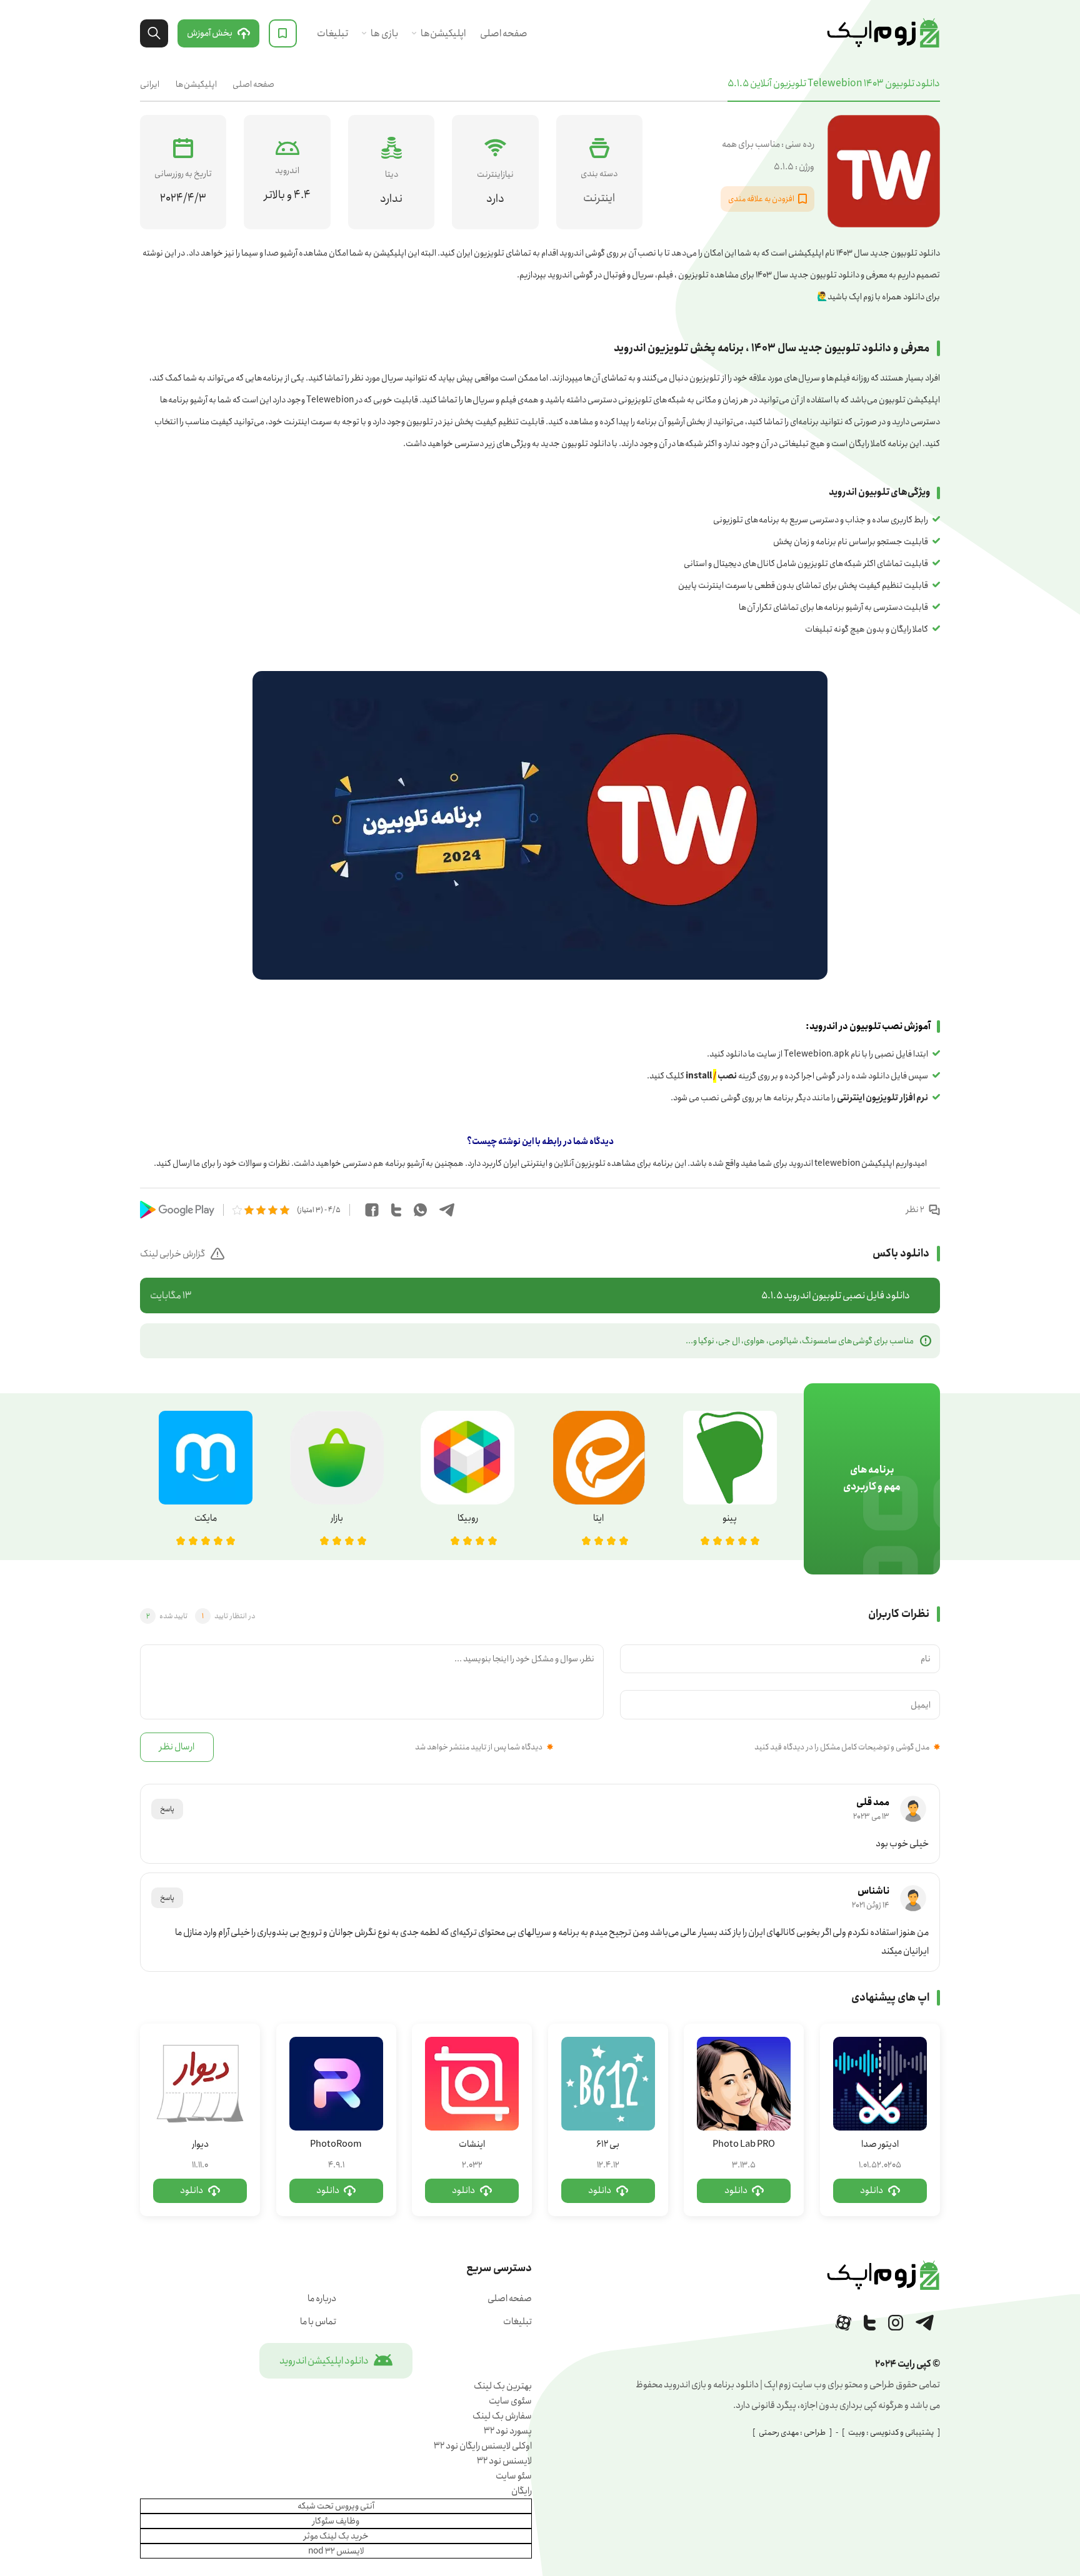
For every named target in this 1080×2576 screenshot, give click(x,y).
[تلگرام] (925, 2323)
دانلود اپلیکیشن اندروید (324, 2361)
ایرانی (150, 84)
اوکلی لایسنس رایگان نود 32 (483, 2446)
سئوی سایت (510, 2401)
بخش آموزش (210, 33)
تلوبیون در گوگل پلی (177, 1210)
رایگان (522, 2491)
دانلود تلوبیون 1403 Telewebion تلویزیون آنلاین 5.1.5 (834, 83)
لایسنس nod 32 (336, 2551)
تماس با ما (318, 2322)
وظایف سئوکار (336, 2521)
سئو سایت (514, 2476)
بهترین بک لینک (503, 2386)
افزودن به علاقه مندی (761, 199)
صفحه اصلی (504, 33)
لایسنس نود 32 (504, 2461)
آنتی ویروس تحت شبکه (336, 2506)
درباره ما (322, 2299)
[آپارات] (843, 2323)
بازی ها (384, 33)
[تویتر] (870, 2323)
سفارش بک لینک (502, 2416)
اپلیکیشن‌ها (443, 33)
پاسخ (167, 1809)
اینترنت (599, 198)
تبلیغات (332, 33)
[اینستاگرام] (896, 2323)
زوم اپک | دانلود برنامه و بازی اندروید (883, 33)
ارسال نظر (177, 1747)
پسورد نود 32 (508, 2431)
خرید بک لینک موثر (336, 2536)
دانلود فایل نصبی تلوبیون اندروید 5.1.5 (530, 1295)
